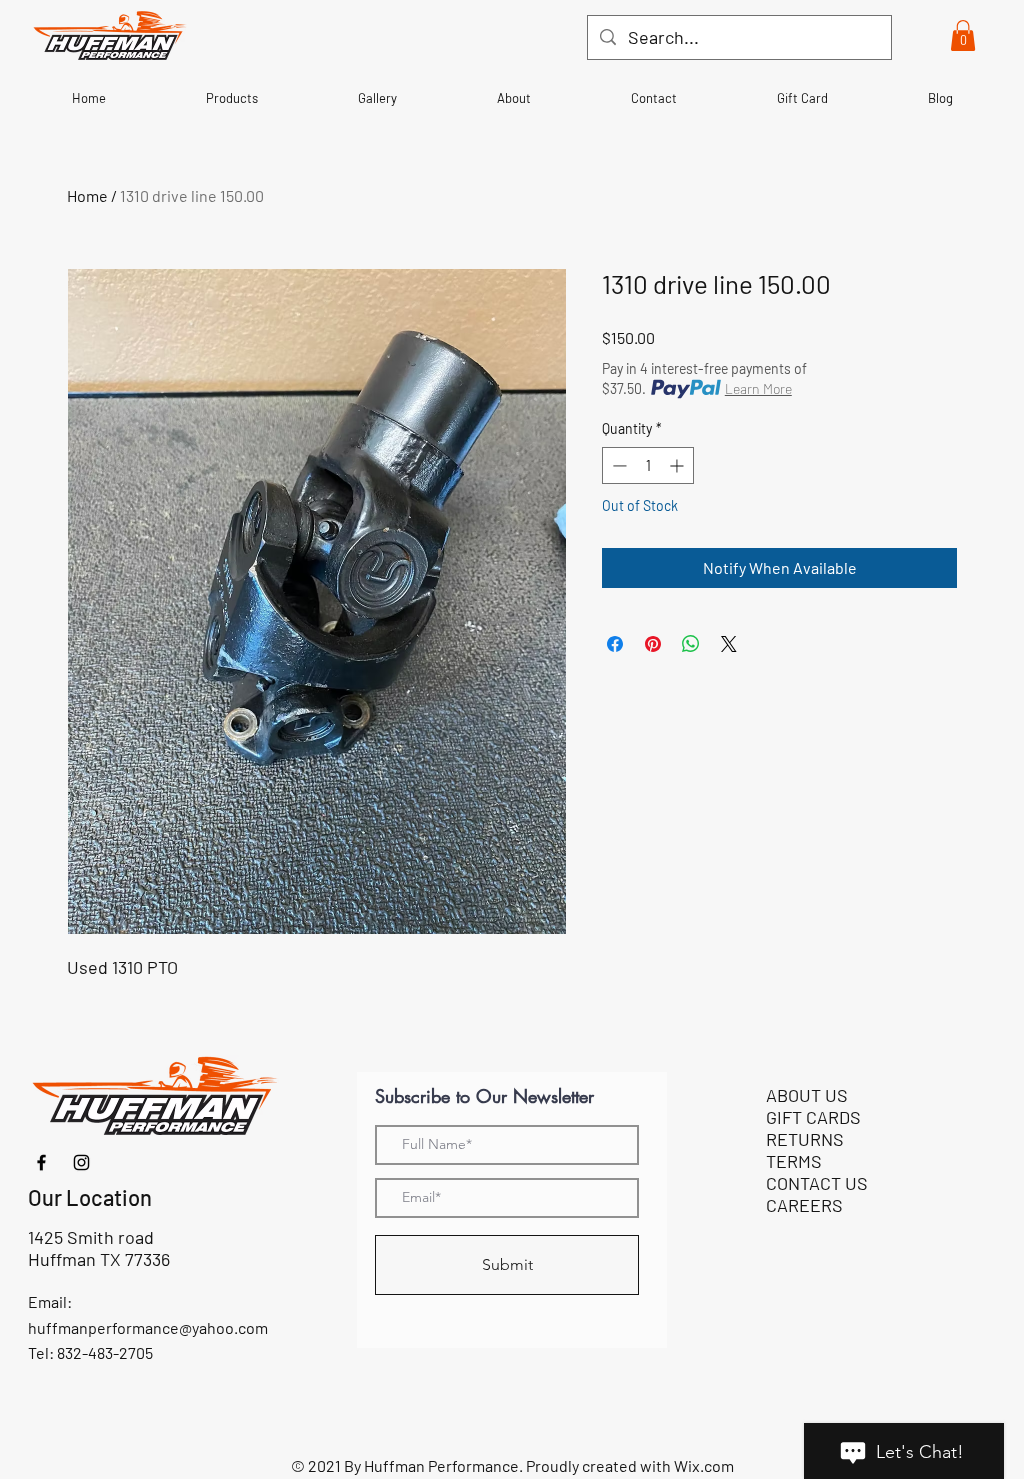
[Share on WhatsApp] (691, 644)
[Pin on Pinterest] (653, 644)
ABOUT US (807, 1095)
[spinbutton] (648, 465)
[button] (963, 35)
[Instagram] (81, 1162)
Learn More (758, 388)
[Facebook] (41, 1162)
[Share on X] (729, 644)
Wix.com (704, 1465)
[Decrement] (617, 465)
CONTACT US (817, 1183)
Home (87, 195)
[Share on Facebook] (615, 644)
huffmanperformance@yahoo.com (148, 1327)
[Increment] (678, 465)
